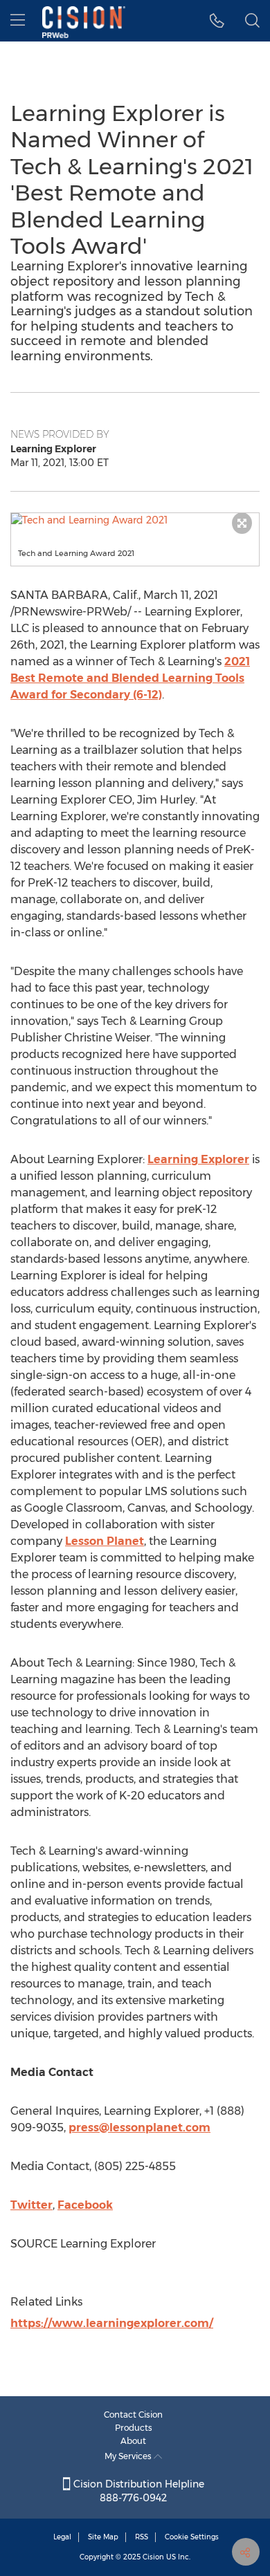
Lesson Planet (105, 1541)
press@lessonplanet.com (139, 2128)
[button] (135, 520)
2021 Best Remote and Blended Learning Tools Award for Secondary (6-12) (130, 678)
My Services (129, 2456)
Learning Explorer (198, 1159)
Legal (62, 2537)
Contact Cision (133, 2415)
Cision (153, 2557)
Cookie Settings (192, 2537)
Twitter (31, 2205)
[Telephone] (217, 21)
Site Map (103, 2537)
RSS (142, 2537)
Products (134, 2428)
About (133, 2441)
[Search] (252, 21)
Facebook (85, 2205)
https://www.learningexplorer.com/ (112, 2323)
